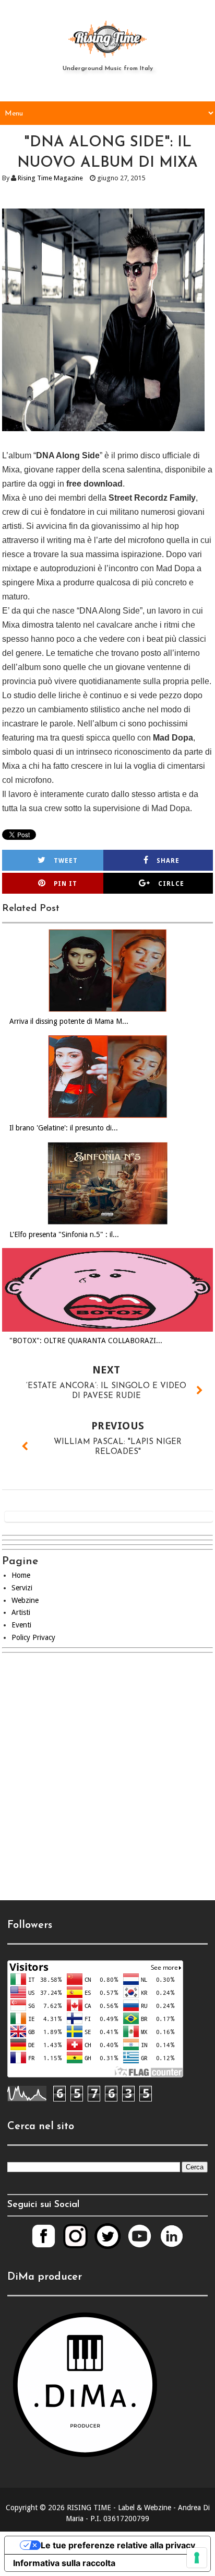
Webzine (25, 1600)
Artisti (21, 1612)
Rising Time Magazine (50, 178)
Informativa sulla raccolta (64, 2563)
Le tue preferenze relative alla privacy (118, 2545)
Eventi (21, 1625)
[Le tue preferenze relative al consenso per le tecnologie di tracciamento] (197, 2558)
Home (21, 1575)
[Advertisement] (107, 1785)
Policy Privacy (33, 1637)
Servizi (22, 1588)
